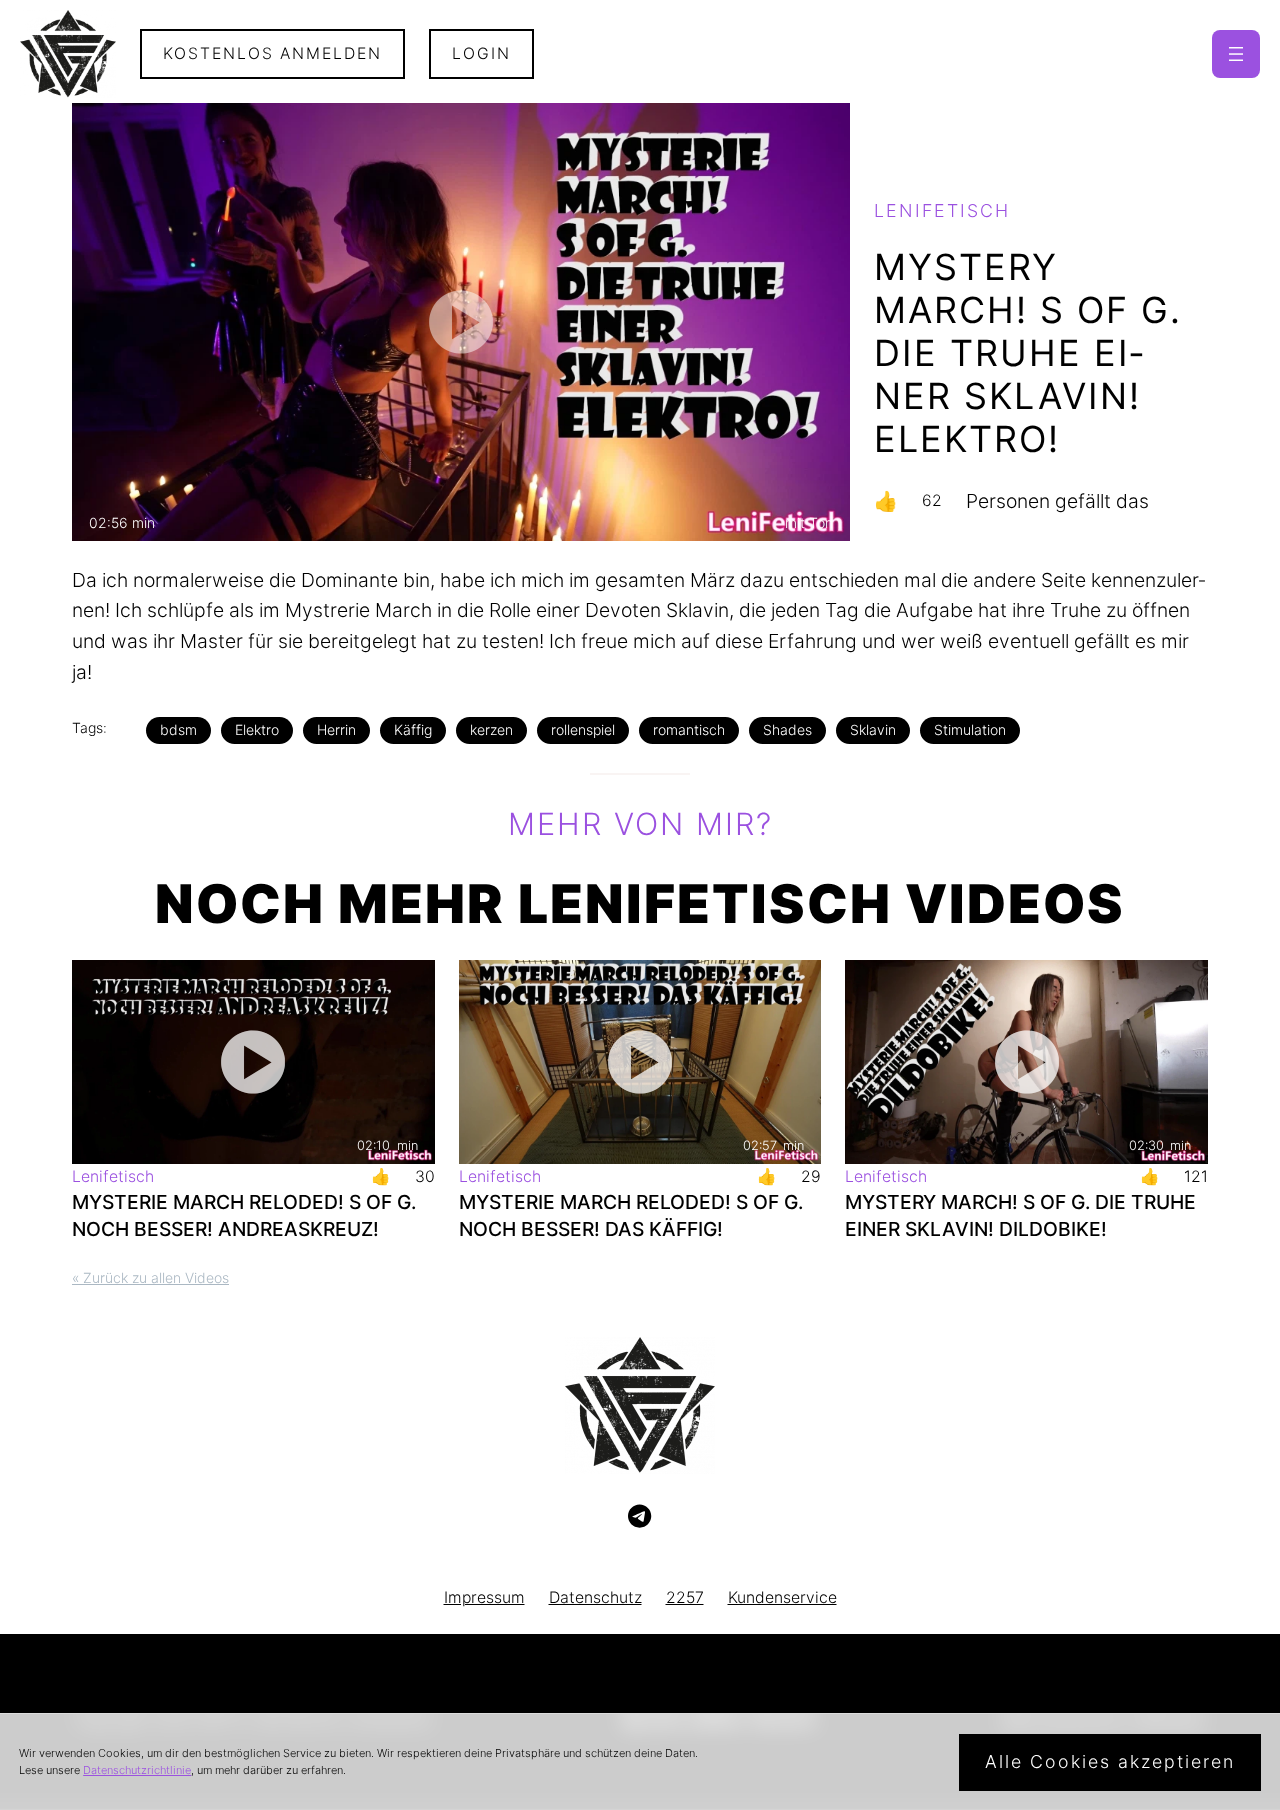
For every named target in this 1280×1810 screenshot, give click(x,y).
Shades (787, 729)
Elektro (257, 729)
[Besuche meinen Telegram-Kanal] (639, 1517)
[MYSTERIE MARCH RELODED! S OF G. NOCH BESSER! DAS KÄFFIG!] (640, 1062)
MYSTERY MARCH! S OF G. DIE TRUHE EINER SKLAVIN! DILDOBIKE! (1020, 1215)
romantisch (689, 729)
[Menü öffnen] (1236, 54)
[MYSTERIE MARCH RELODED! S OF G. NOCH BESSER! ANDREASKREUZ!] (253, 1062)
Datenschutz (595, 1597)
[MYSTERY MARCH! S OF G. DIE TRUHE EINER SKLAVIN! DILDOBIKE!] (1026, 1062)
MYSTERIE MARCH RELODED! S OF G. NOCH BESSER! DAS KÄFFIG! (631, 1215)
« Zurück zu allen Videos (150, 1277)
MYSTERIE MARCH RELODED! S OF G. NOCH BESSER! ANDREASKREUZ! (244, 1215)
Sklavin (873, 729)
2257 (685, 1597)
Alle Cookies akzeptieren (1110, 1761)
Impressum (484, 1597)
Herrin (336, 729)
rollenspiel (583, 729)
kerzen (491, 729)
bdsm (178, 729)
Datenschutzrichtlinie (137, 1770)
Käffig (413, 729)
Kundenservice (782, 1597)
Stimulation (970, 729)
